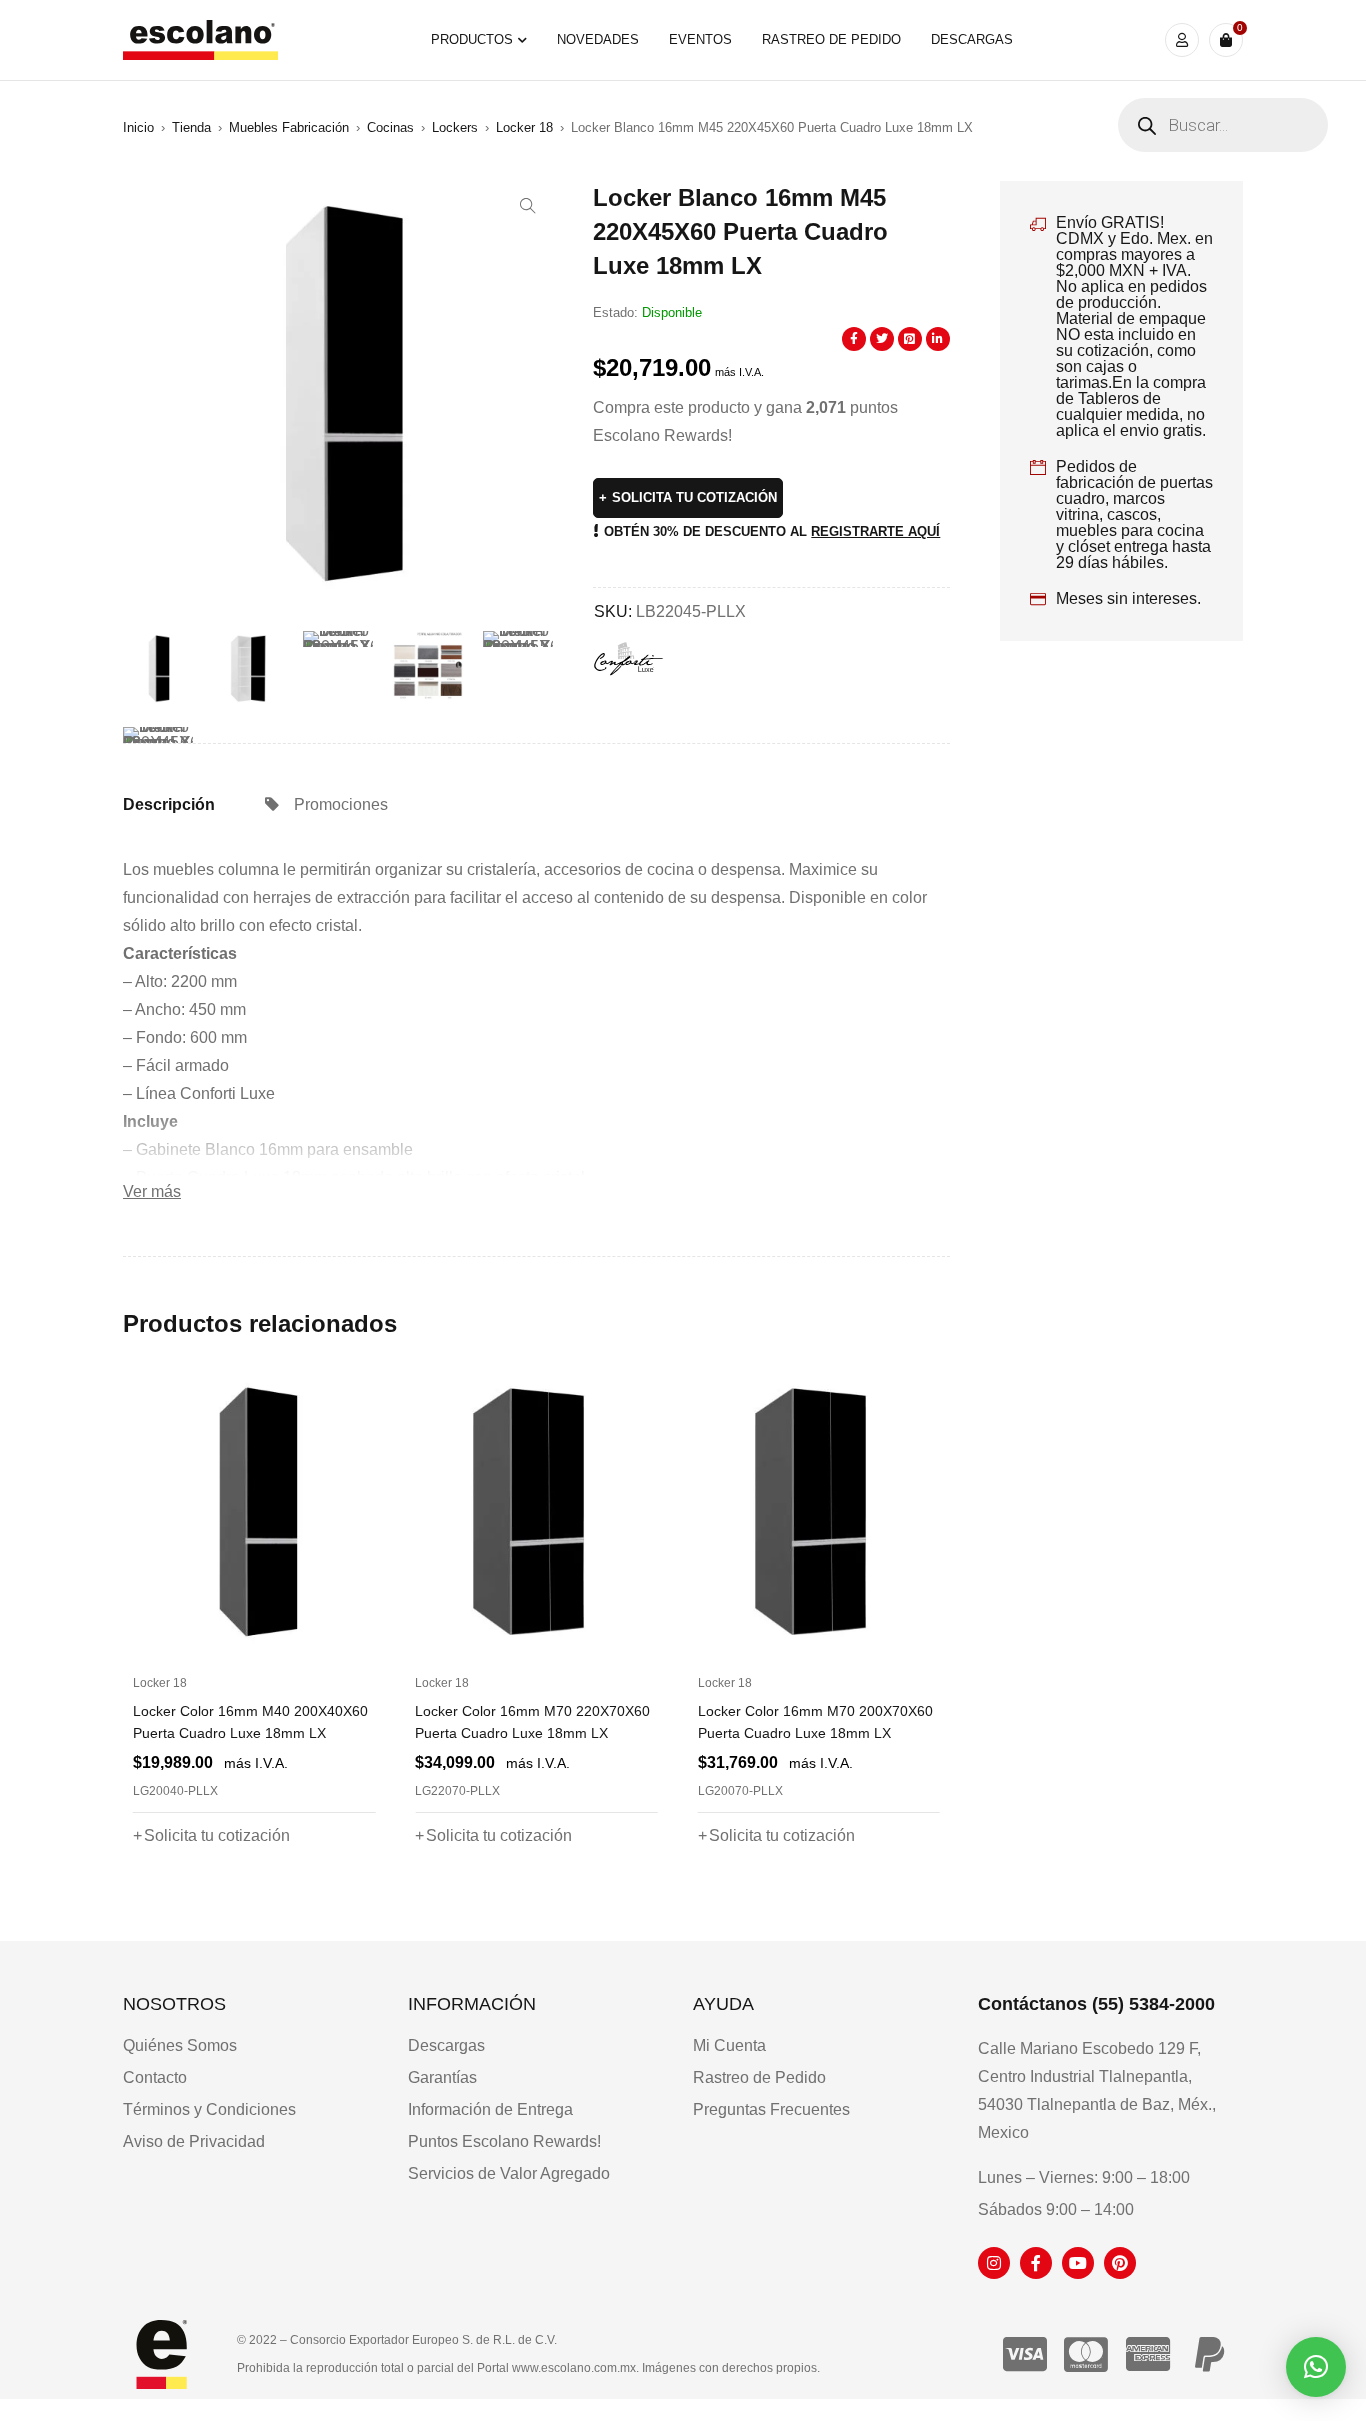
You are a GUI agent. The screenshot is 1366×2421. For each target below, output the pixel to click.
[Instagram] (994, 2263)
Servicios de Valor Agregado (509, 2173)
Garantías (442, 2077)
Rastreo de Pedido (759, 2077)
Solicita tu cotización (694, 497)
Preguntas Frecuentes (771, 2109)
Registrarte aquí (875, 531)
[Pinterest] (1120, 2263)
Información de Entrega (490, 2109)
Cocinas (390, 127)
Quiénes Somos (180, 2045)
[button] (528, 206)
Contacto (155, 2077)
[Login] (1182, 40)
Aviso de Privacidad (194, 2141)
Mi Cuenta (729, 2045)
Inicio (138, 127)
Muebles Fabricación (289, 127)
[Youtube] (1078, 2263)
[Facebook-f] (1036, 2263)
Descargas (446, 2045)
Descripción (169, 804)
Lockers (455, 127)
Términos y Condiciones (209, 2109)
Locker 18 (524, 127)
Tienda (191, 127)
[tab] (169, 805)
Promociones (341, 804)
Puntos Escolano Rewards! (504, 2141)
